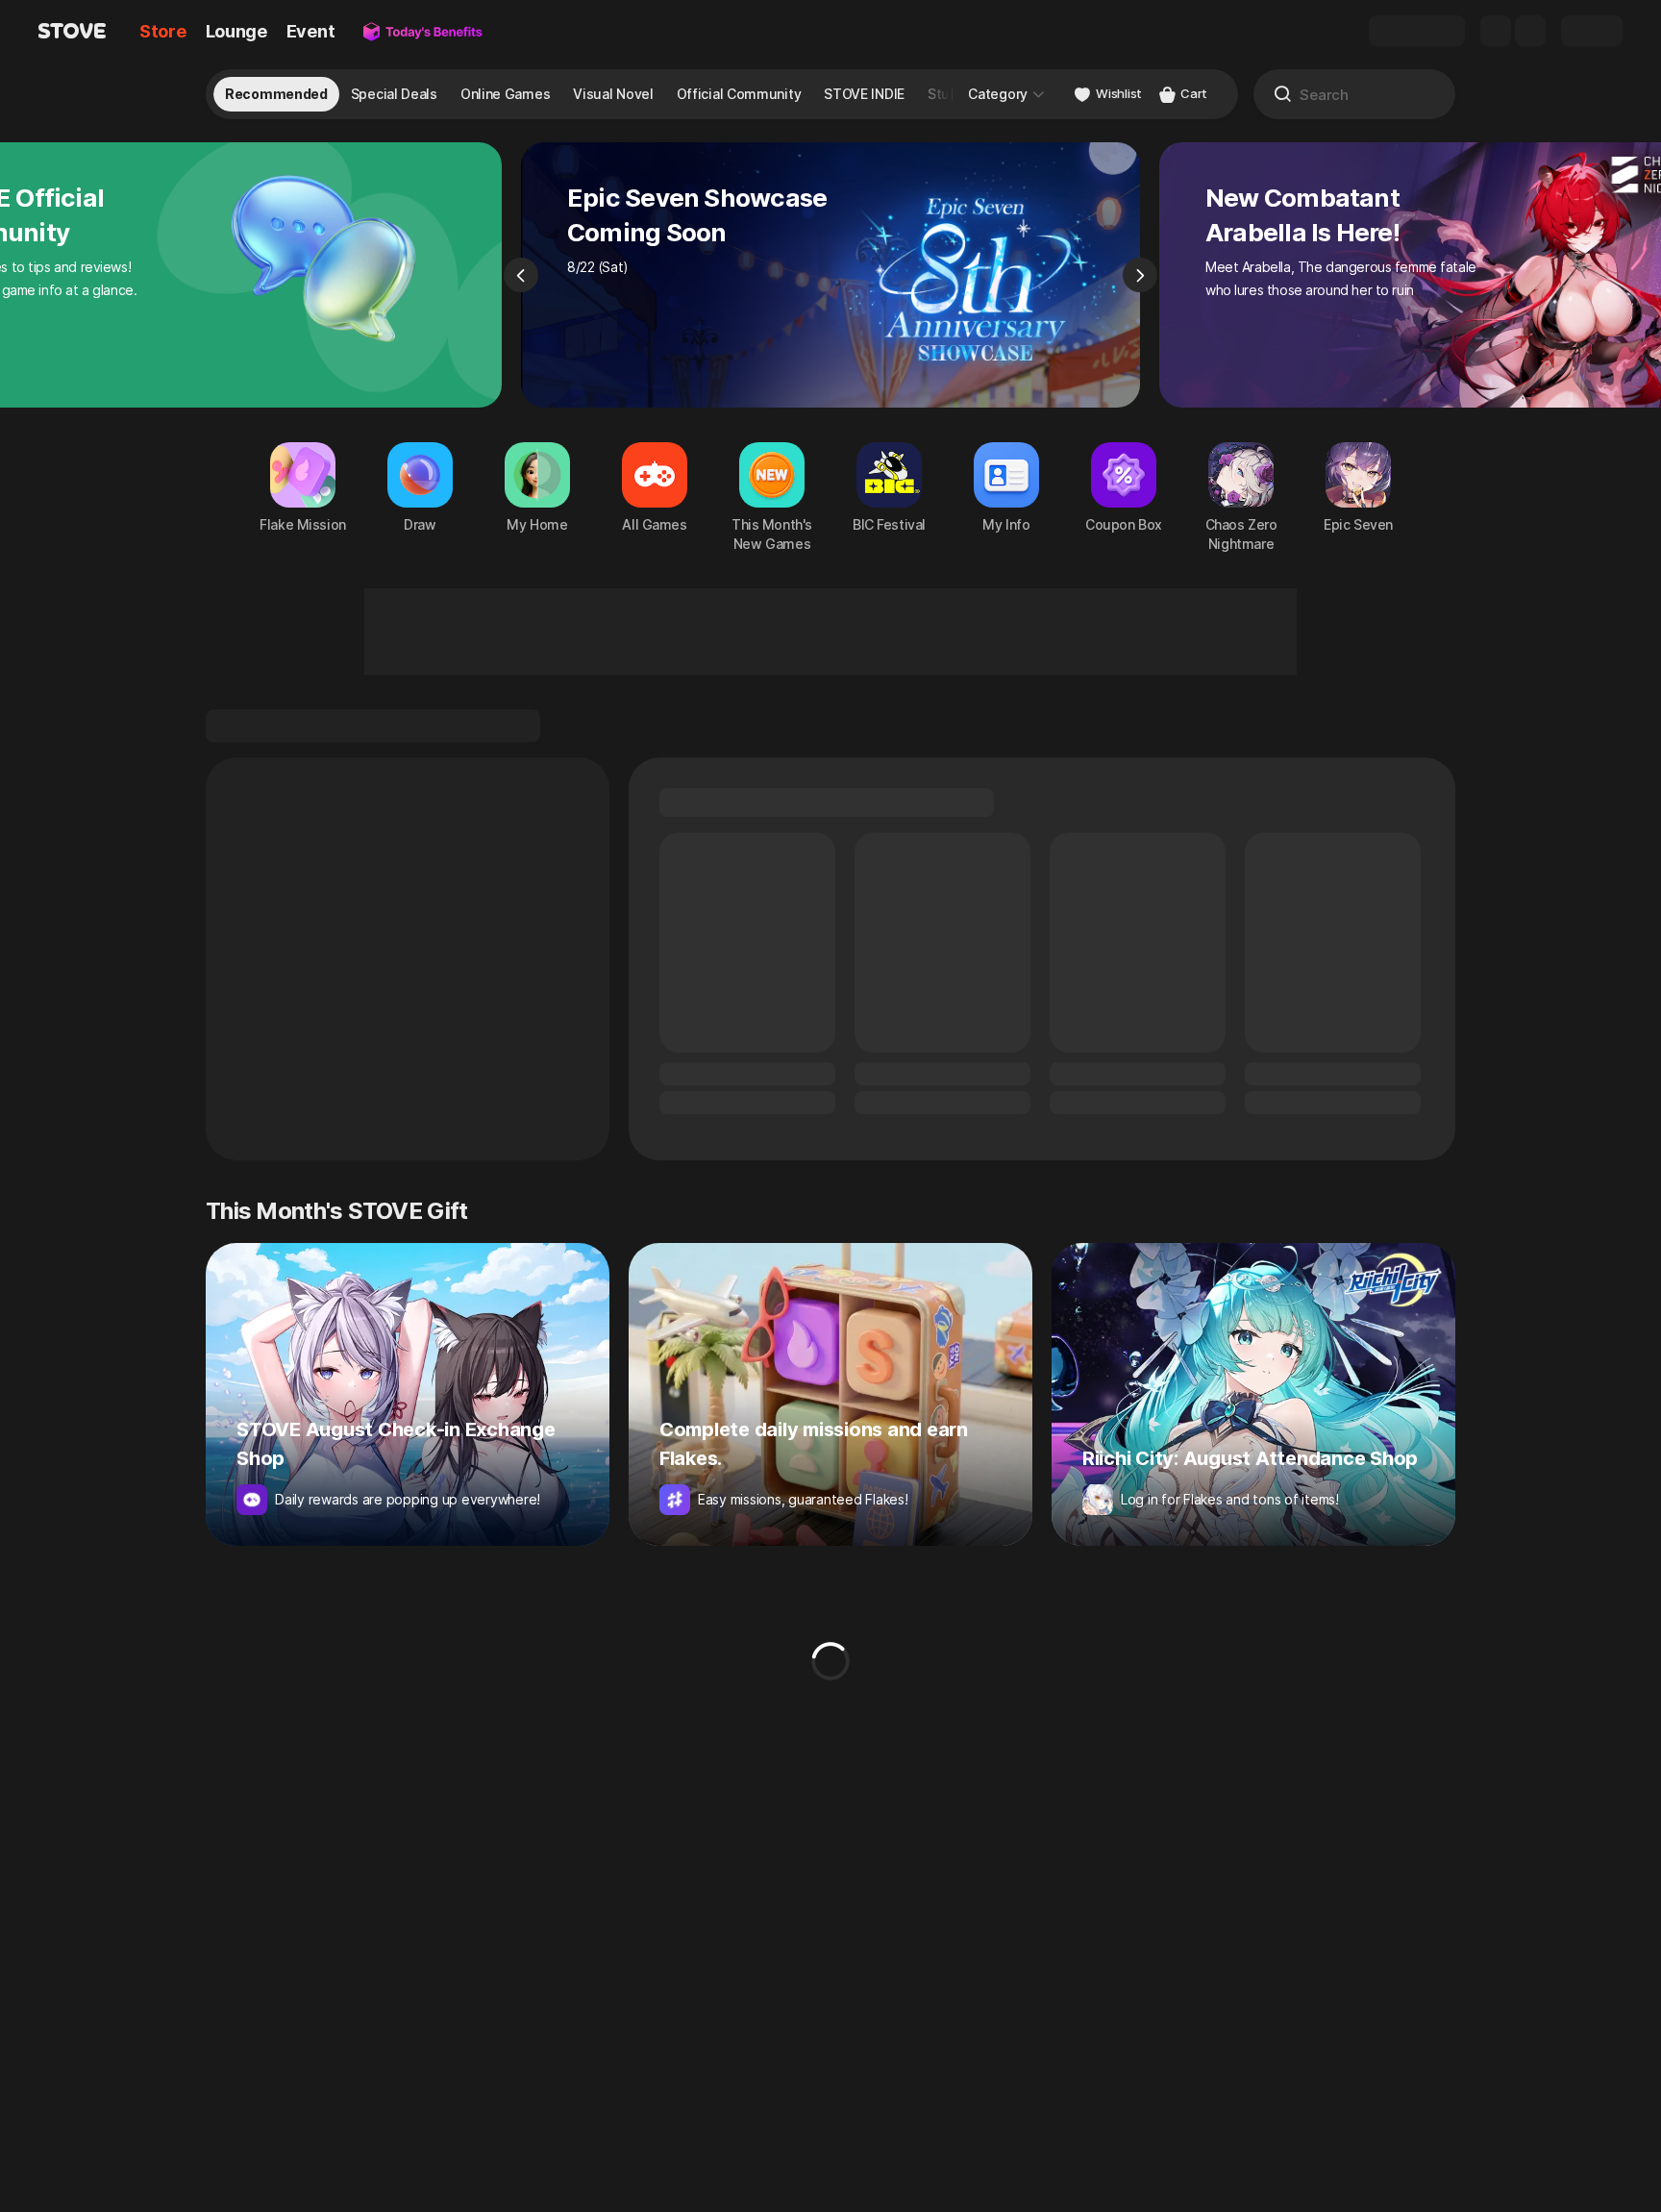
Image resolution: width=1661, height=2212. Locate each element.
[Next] (1140, 275)
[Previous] (521, 275)
